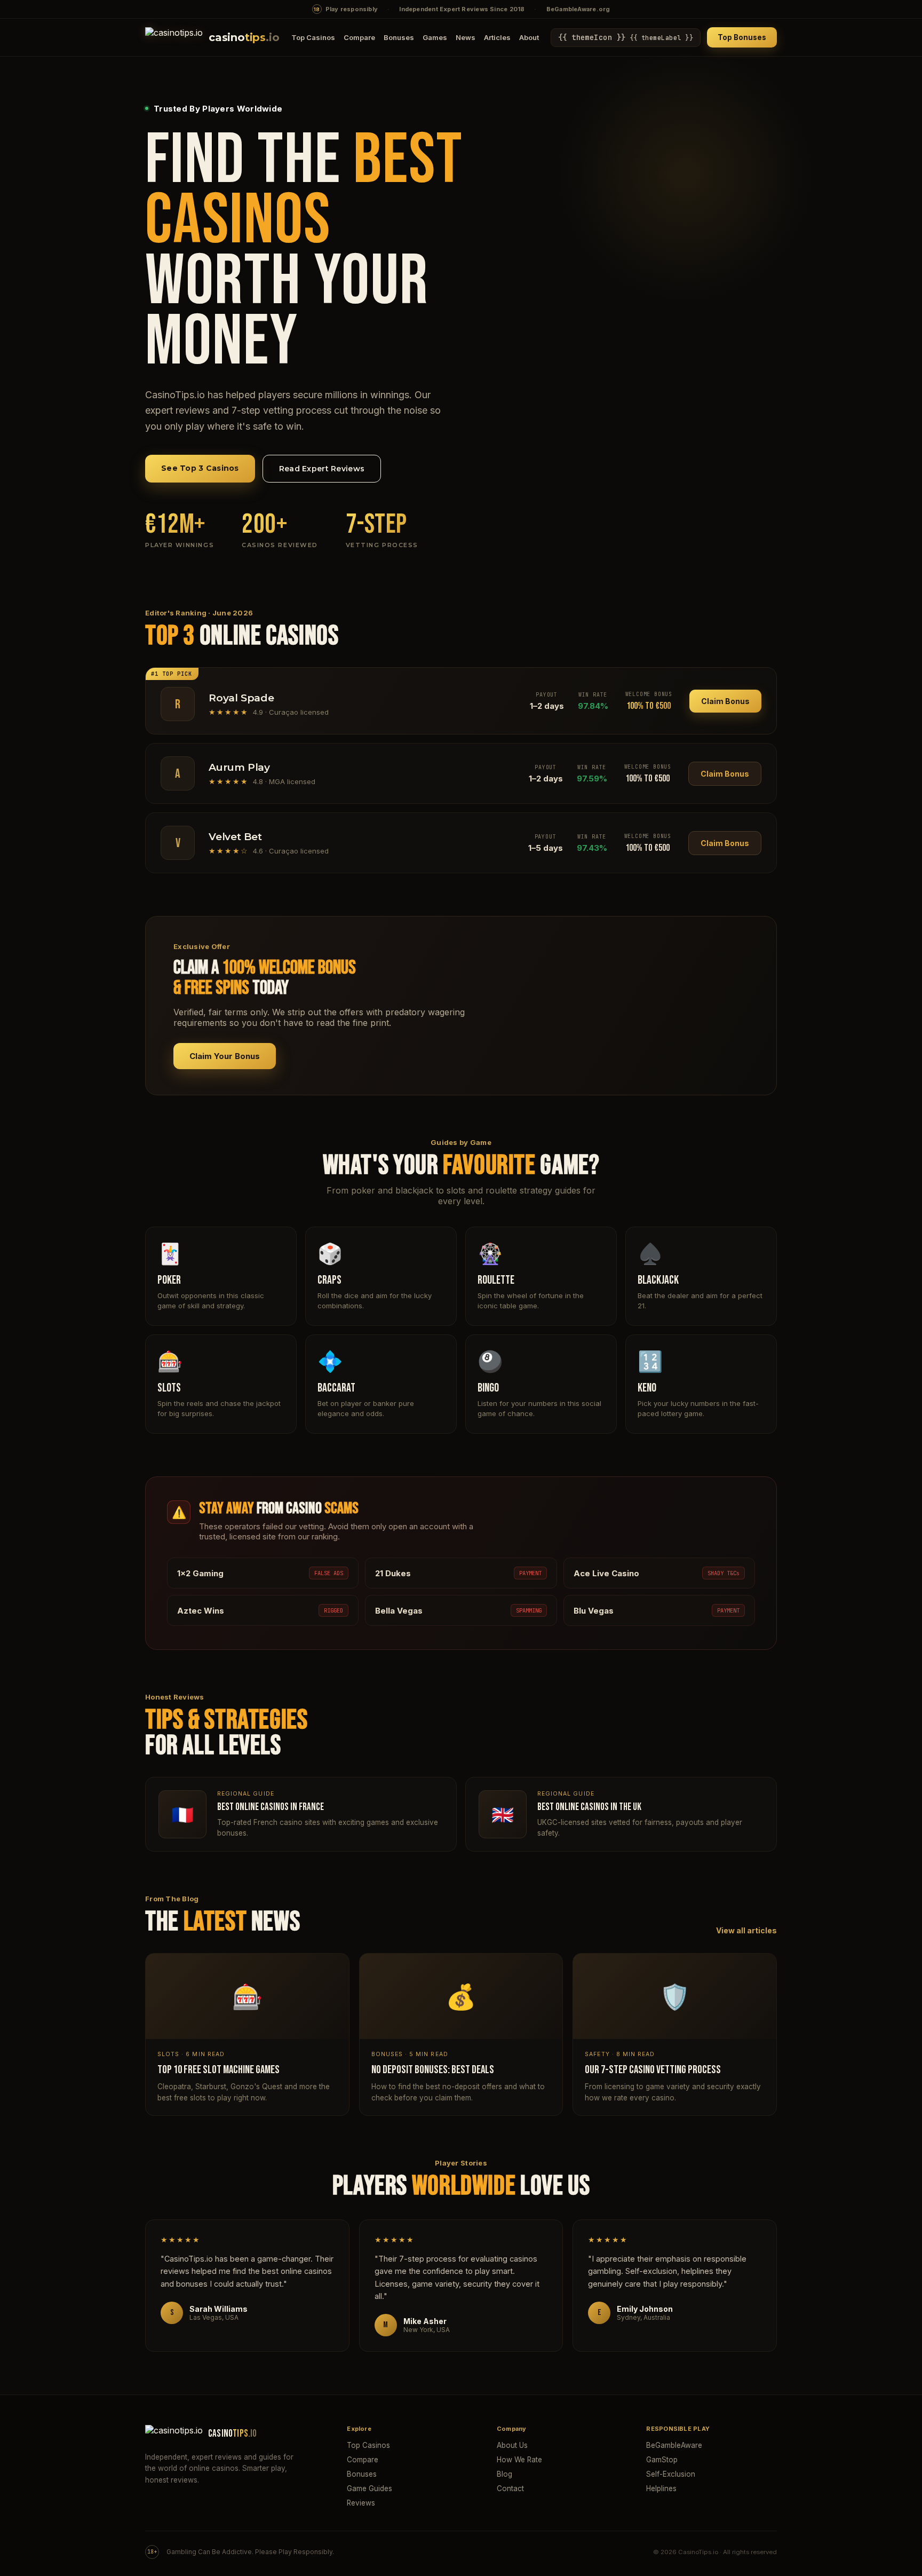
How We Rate (519, 2460)
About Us (512, 2445)
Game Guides (369, 2488)
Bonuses (399, 37)
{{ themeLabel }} (626, 37)
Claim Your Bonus (225, 1056)
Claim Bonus (725, 701)
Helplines (661, 2488)
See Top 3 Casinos (200, 468)
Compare (359, 37)
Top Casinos (313, 37)
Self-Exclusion (671, 2474)
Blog (504, 2474)
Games (435, 37)
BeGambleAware (674, 2445)
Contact (510, 2488)
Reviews (361, 2503)
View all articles (746, 1930)
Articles (497, 37)
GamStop (662, 2460)
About (529, 37)
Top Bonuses (742, 37)
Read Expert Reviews (322, 469)
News (466, 37)
